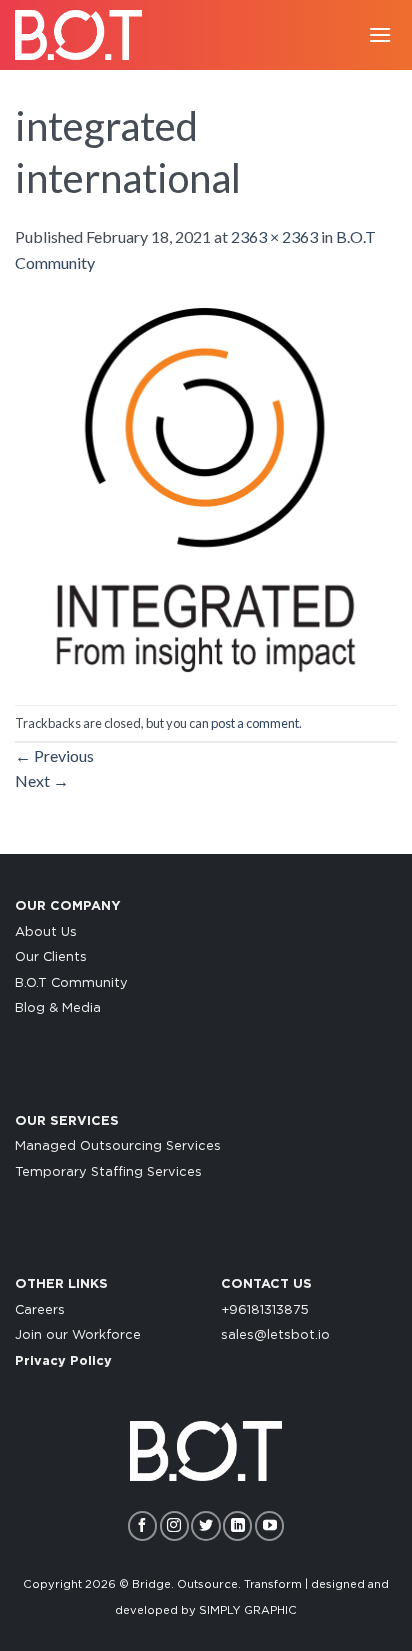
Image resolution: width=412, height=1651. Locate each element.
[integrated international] (206, 487)
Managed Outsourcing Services (118, 1146)
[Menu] (380, 34)
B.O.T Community (71, 983)
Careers (40, 1310)
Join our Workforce (78, 1335)
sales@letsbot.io (275, 1335)
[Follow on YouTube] (269, 1525)
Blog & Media (58, 1008)
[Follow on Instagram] (174, 1525)
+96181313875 (265, 1310)
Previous (54, 755)
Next (42, 780)
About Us (46, 932)
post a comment (255, 723)
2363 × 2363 (274, 236)
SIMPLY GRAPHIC (248, 1610)
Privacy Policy (63, 1361)
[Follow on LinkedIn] (237, 1525)
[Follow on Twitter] (205, 1525)
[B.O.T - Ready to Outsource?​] (85, 35)
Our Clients (51, 957)
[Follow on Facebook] (142, 1525)
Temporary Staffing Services (108, 1172)
